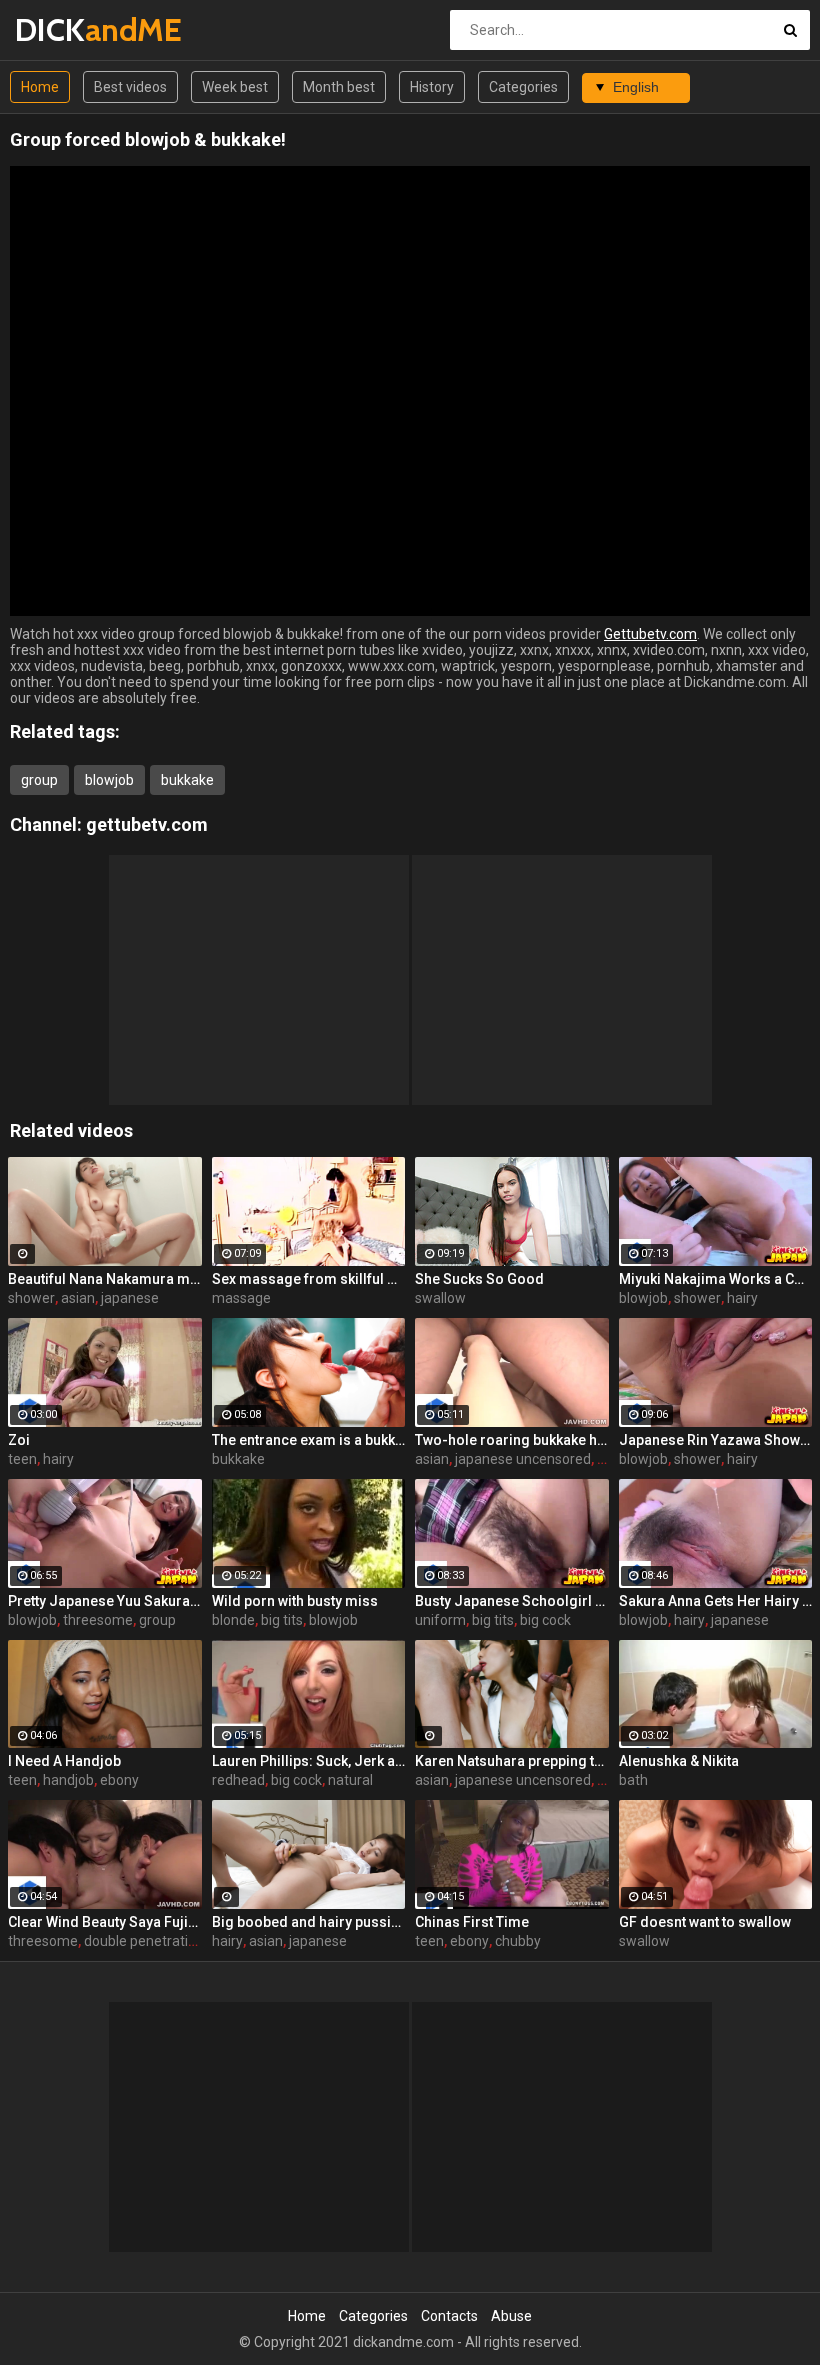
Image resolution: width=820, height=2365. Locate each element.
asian (78, 1298)
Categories (523, 87)
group (39, 780)
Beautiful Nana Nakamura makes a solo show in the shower (105, 1279)
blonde (233, 1620)
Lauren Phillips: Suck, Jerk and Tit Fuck (309, 1761)
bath (633, 1780)
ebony (119, 1780)
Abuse (511, 2316)
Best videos (130, 87)
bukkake (187, 780)
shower (31, 1298)
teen (22, 1459)
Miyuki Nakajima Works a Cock (716, 1279)
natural (350, 1780)
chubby (518, 1941)
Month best (339, 87)
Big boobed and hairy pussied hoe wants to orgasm (309, 1922)
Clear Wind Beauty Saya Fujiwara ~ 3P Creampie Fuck (105, 1922)
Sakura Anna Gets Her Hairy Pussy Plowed (716, 1601)
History (432, 87)
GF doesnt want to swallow (705, 1922)
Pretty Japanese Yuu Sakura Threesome (105, 1601)
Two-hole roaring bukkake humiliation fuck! (512, 1440)
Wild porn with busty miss (295, 1601)
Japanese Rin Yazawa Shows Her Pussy (716, 1440)
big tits (282, 1620)
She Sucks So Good (479, 1279)
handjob (68, 1780)
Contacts (449, 2316)
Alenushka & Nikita (679, 1761)
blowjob (109, 780)
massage (241, 1298)
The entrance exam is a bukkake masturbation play (309, 1440)
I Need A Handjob (64, 1761)
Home (40, 87)
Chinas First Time (472, 1922)
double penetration (144, 1941)
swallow (440, 1298)
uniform (440, 1620)
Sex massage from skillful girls (309, 1279)
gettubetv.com (147, 824)
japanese (130, 1298)
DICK (67, 29)
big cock (545, 1620)
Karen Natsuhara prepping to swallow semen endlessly (512, 1761)
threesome (98, 1620)
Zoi (19, 1440)
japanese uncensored (523, 1459)
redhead (238, 1780)
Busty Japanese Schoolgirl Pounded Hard (512, 1601)
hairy (742, 1298)
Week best (235, 87)
